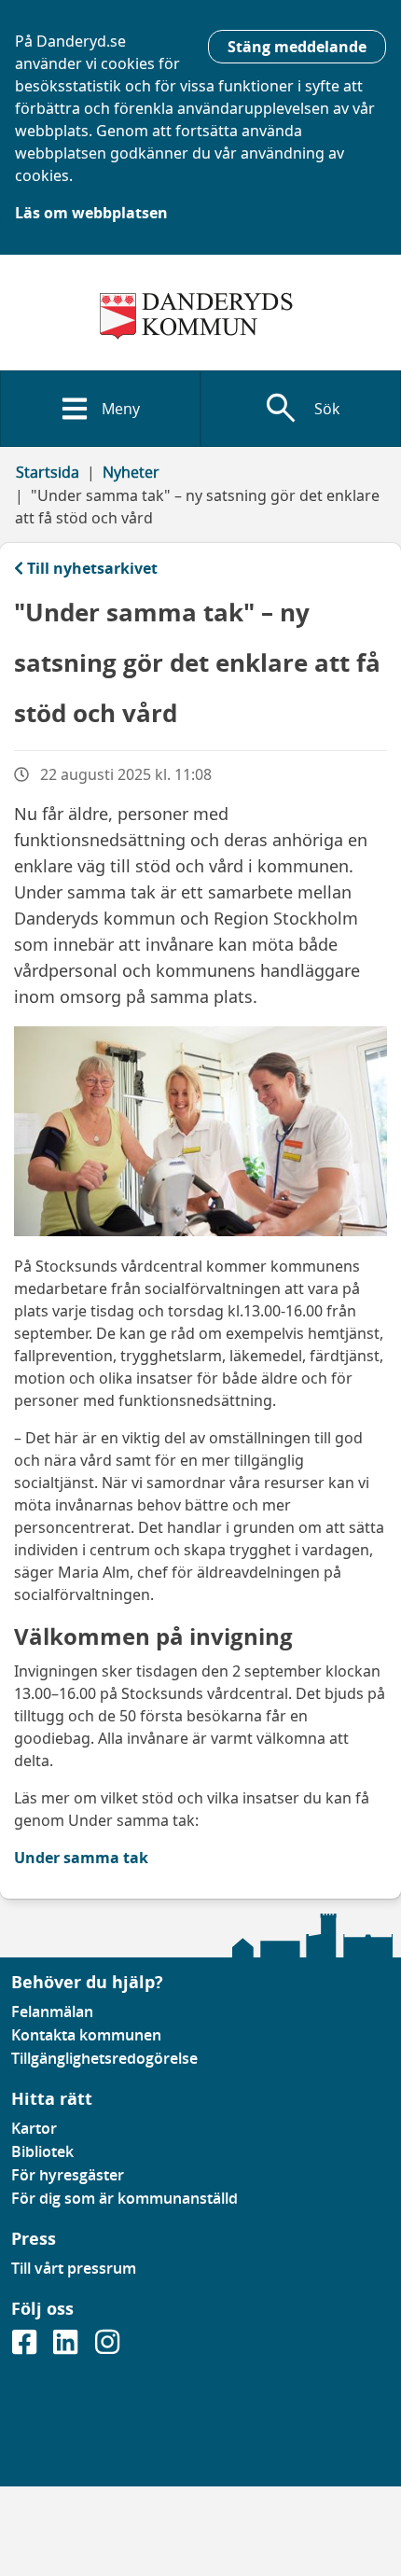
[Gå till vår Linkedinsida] (67, 2347)
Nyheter (131, 472)
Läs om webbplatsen (91, 213)
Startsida (48, 472)
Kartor (34, 2128)
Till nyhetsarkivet (92, 568)
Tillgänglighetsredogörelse (104, 2058)
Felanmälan (52, 2012)
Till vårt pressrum (74, 2268)
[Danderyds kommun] (200, 316)
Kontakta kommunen (86, 2035)
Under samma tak (81, 1858)
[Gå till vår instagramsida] (107, 2347)
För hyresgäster (68, 2175)
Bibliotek (42, 2151)
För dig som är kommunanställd (124, 2198)
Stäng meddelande (297, 47)
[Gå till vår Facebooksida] (26, 2347)
